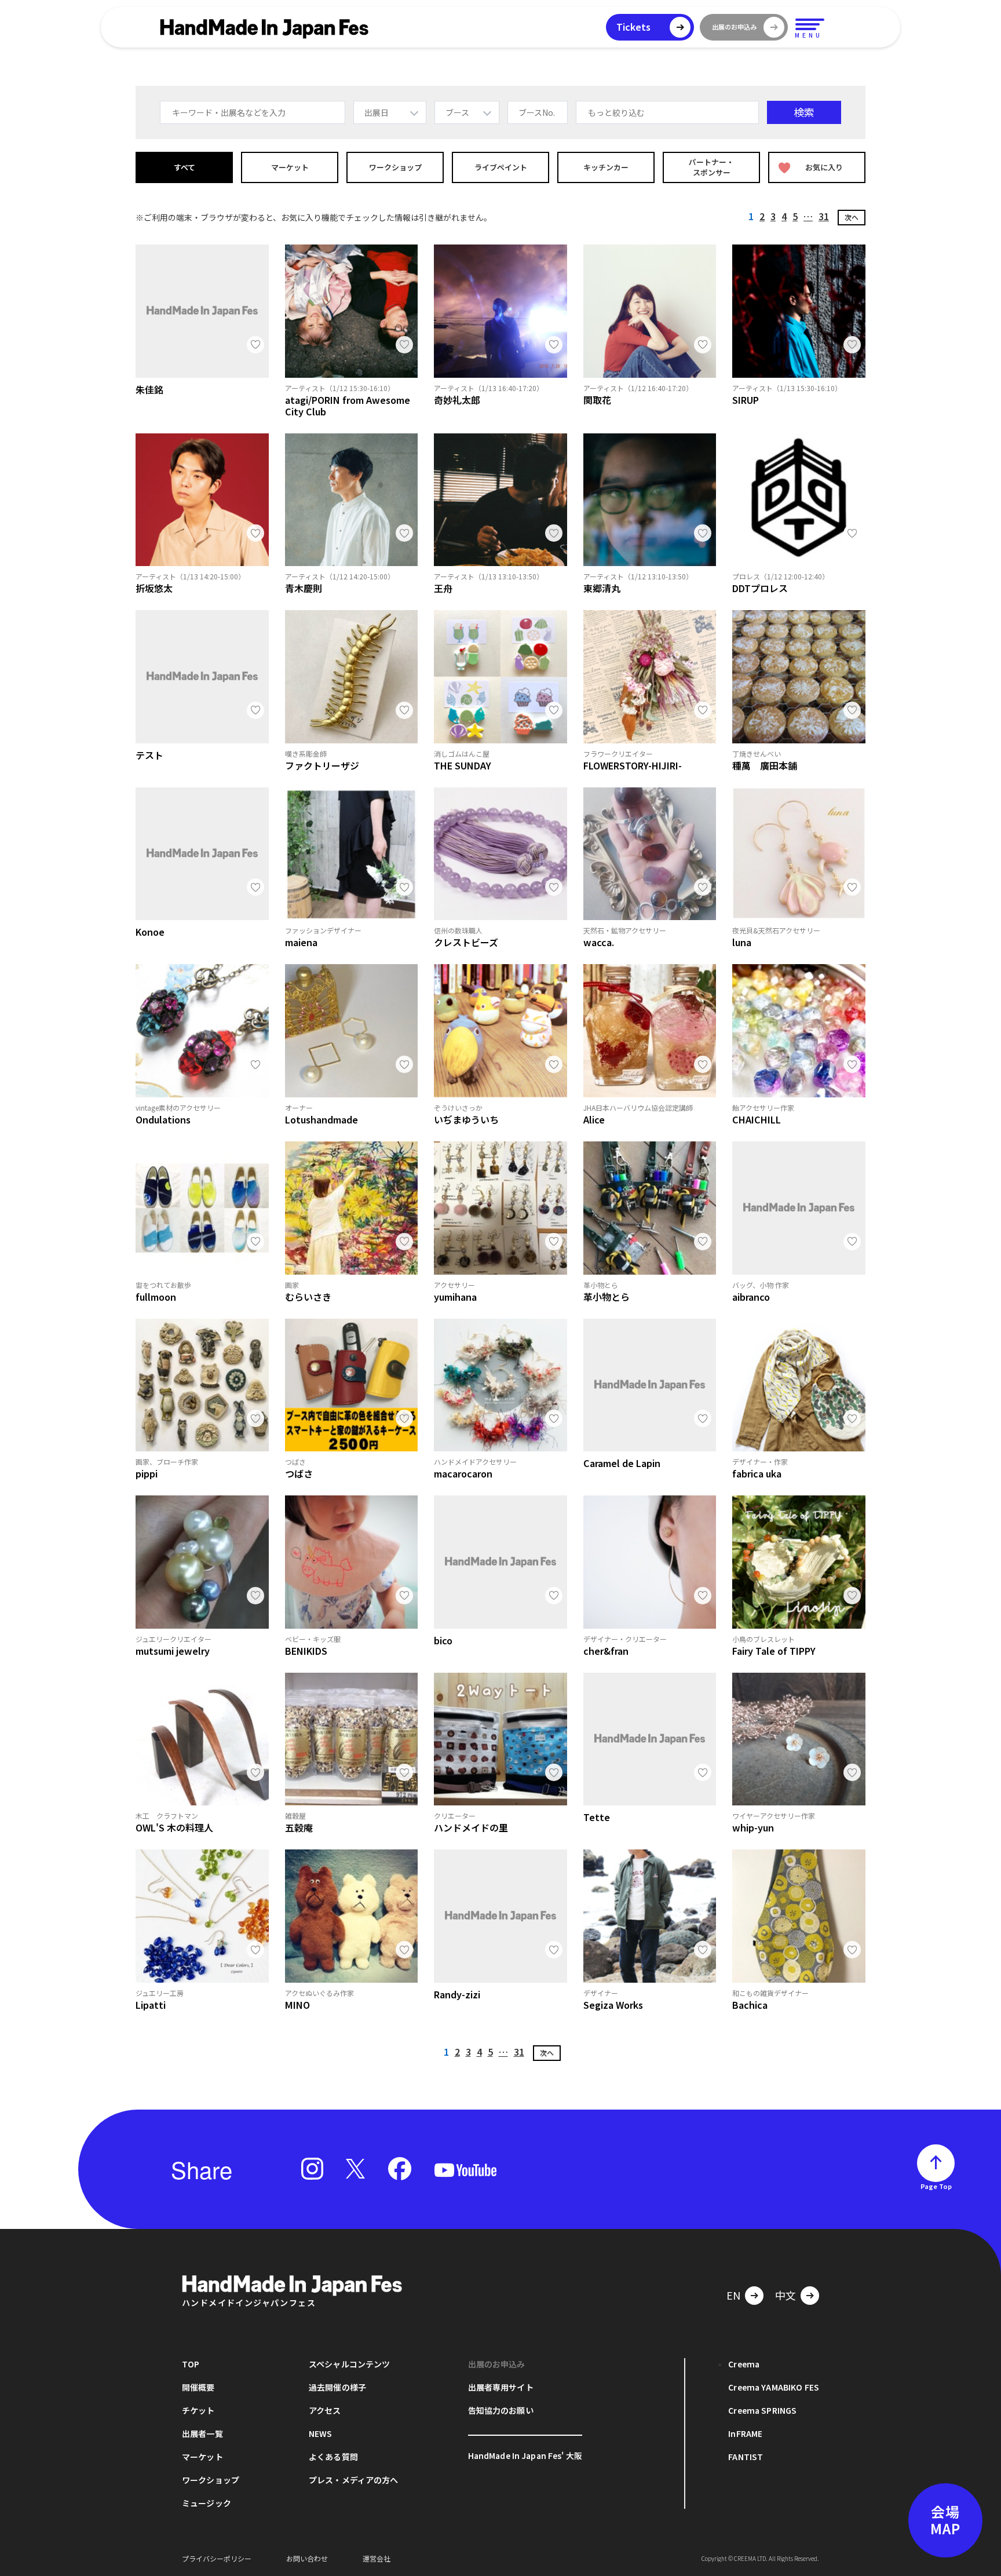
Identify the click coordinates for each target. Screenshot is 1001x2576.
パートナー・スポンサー (711, 167)
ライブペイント (501, 167)
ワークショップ (395, 167)
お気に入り (824, 167)
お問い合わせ (307, 2558)
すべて (185, 167)
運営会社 (377, 2558)
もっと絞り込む (616, 112)
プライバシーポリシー (217, 2558)
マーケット (290, 167)
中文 (786, 2295)
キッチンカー (606, 167)
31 (824, 216)
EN (733, 2295)
